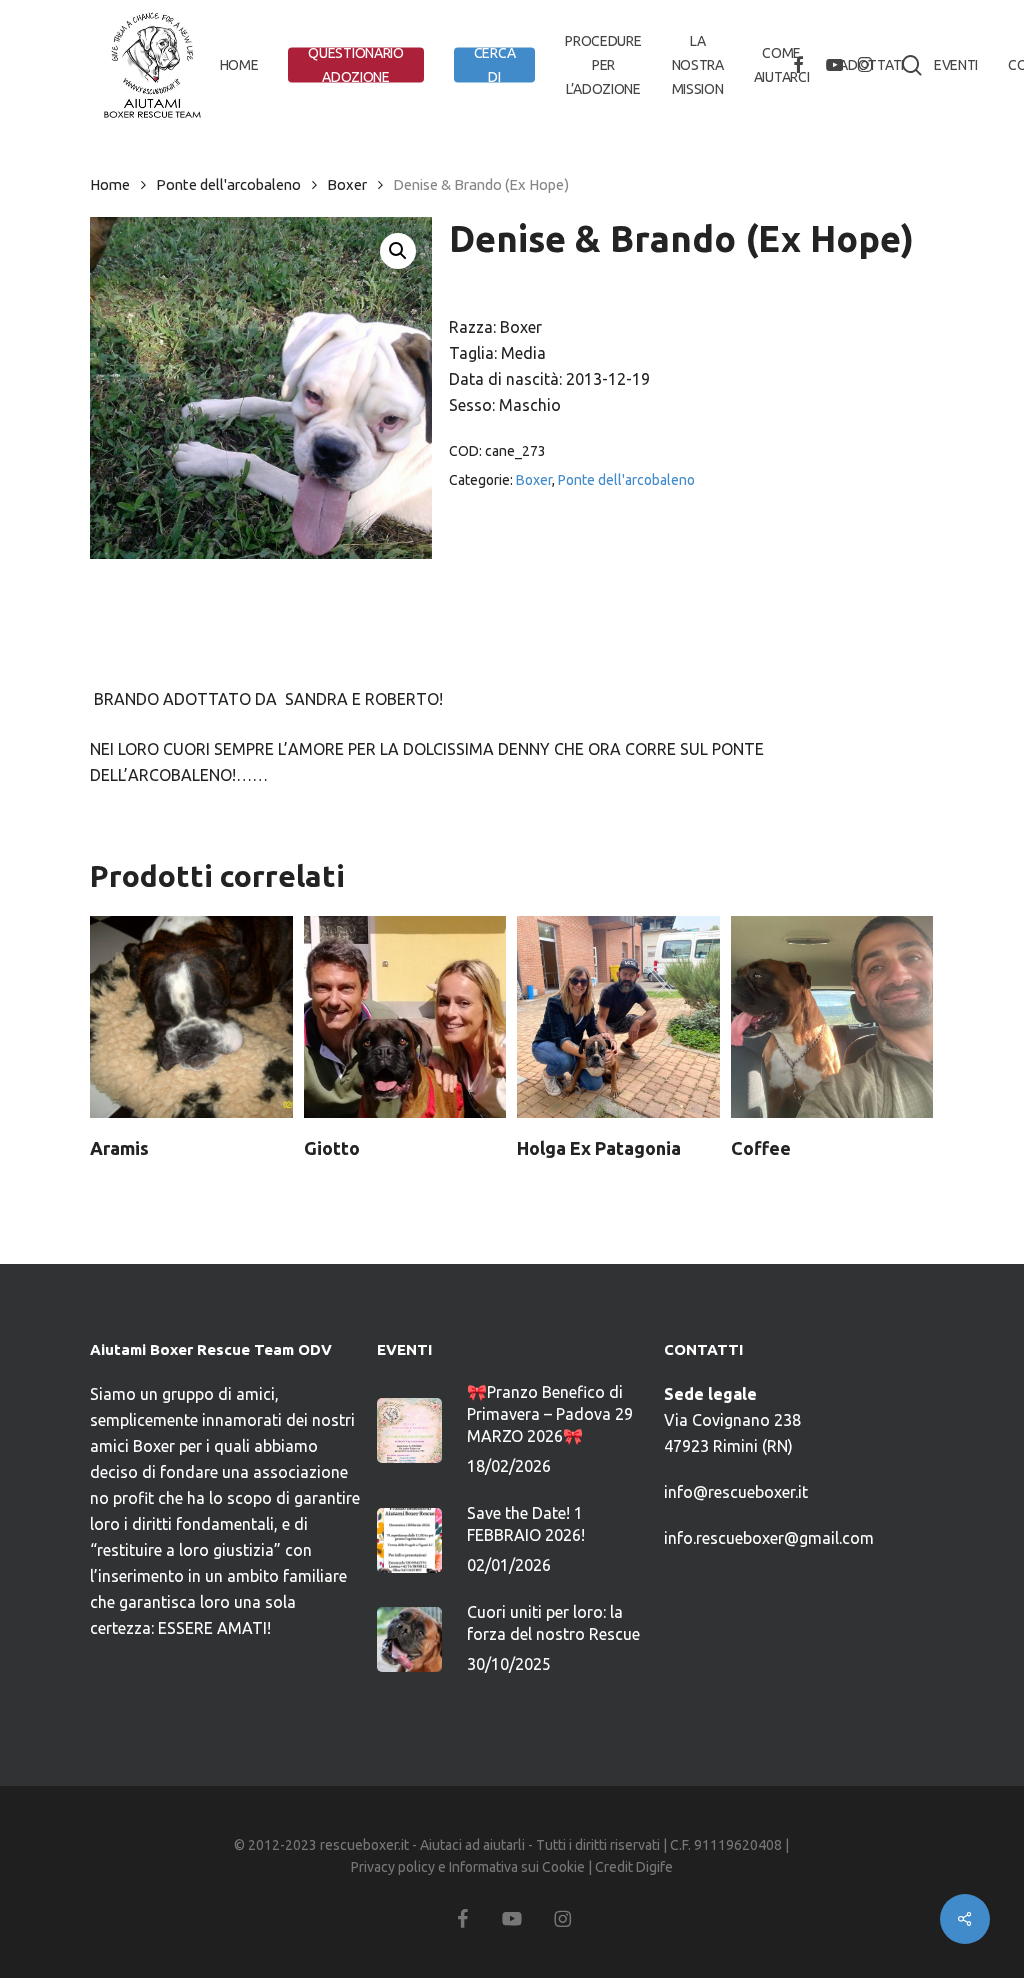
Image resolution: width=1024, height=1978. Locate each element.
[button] (398, 251)
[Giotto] (405, 1017)
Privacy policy (393, 1867)
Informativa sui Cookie (517, 1867)
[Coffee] (832, 1017)
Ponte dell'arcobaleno (228, 184)
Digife (654, 1867)
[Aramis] (191, 1017)
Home (110, 184)
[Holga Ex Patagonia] (618, 1017)
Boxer (347, 184)
